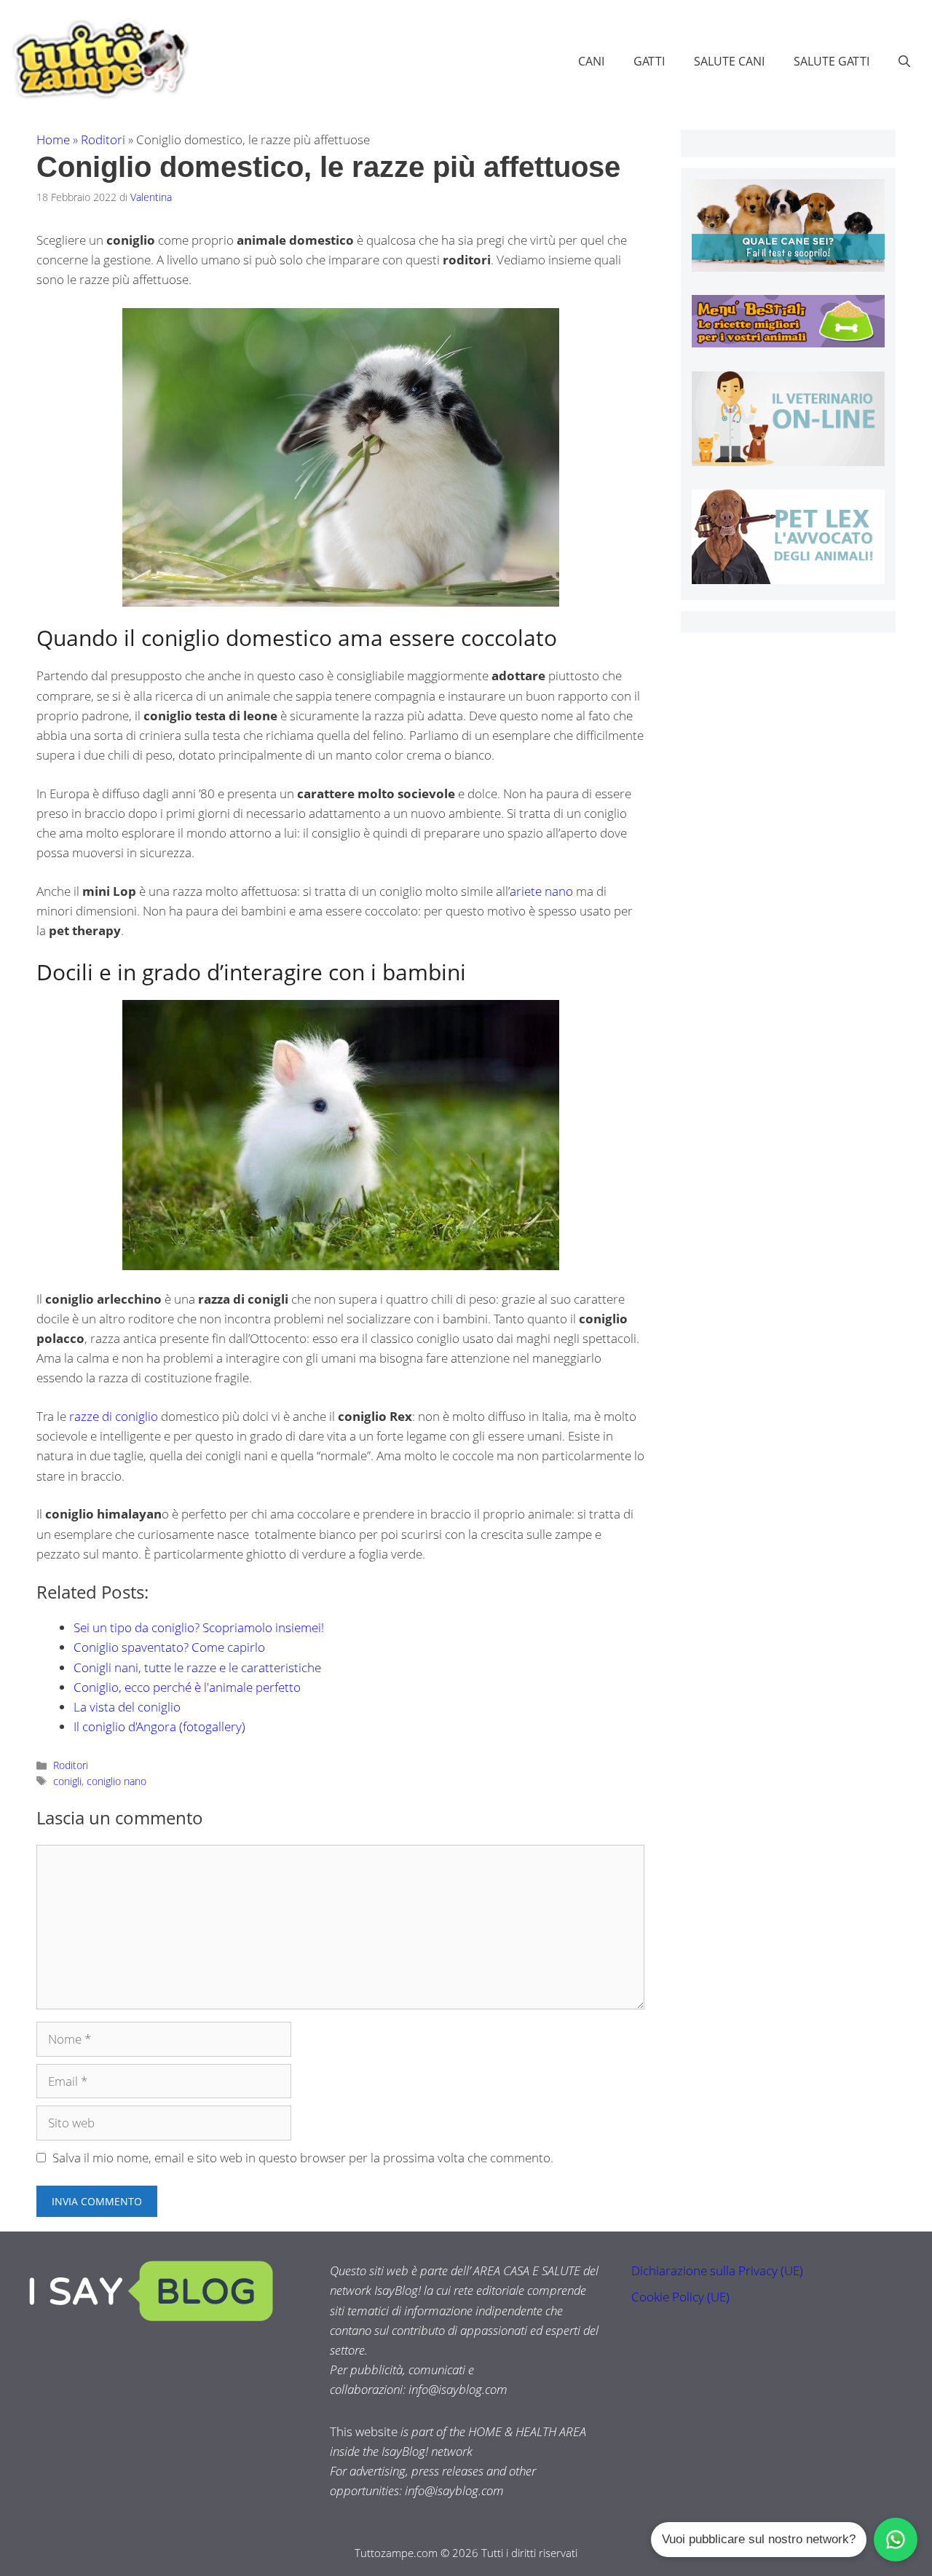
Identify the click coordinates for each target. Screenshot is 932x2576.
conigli (67, 1781)
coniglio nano (116, 1781)
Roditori (103, 139)
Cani (591, 61)
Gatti (649, 61)
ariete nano (541, 891)
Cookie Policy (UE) (680, 2297)
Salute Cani (729, 61)
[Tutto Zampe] (98, 59)
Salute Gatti (832, 61)
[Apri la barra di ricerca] (904, 61)
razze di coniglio (114, 1416)
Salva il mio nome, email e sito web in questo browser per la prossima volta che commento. (303, 2158)
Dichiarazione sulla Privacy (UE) (717, 2270)
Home (53, 139)
